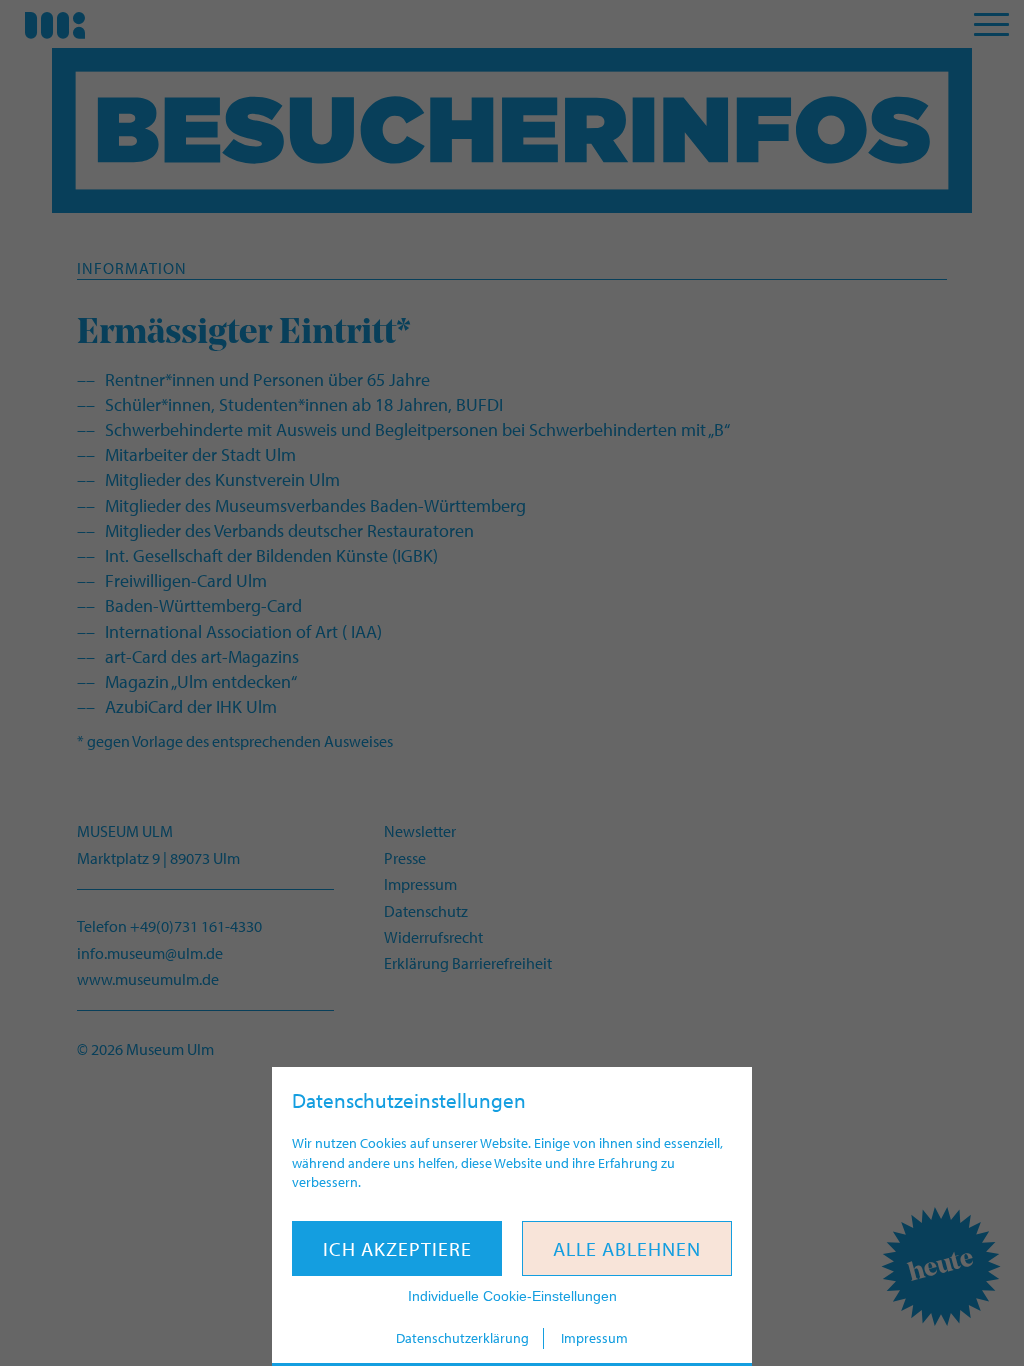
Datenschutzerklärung (462, 1338)
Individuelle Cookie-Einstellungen (512, 1296)
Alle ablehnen (627, 1248)
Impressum (594, 1338)
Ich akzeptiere (397, 1248)
